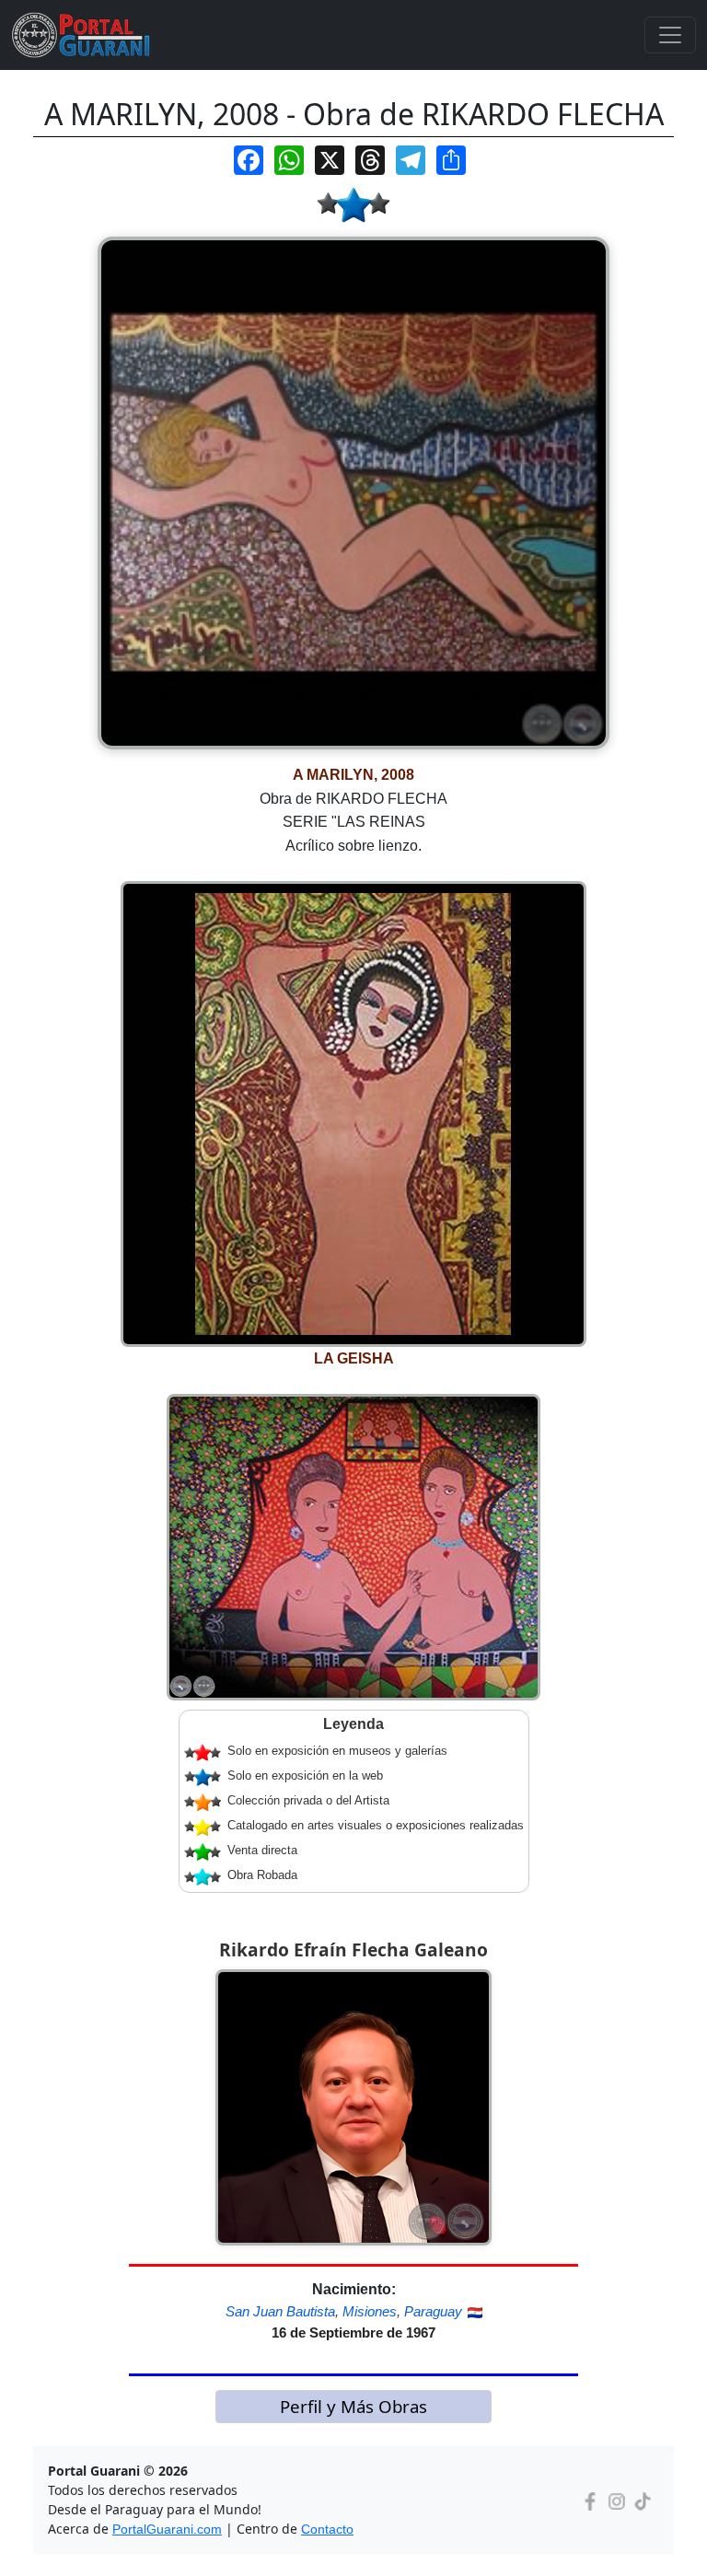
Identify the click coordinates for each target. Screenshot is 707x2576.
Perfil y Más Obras (353, 2406)
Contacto (327, 2529)
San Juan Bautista (280, 2311)
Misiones (370, 2311)
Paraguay (433, 2311)
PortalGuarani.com (167, 2529)
